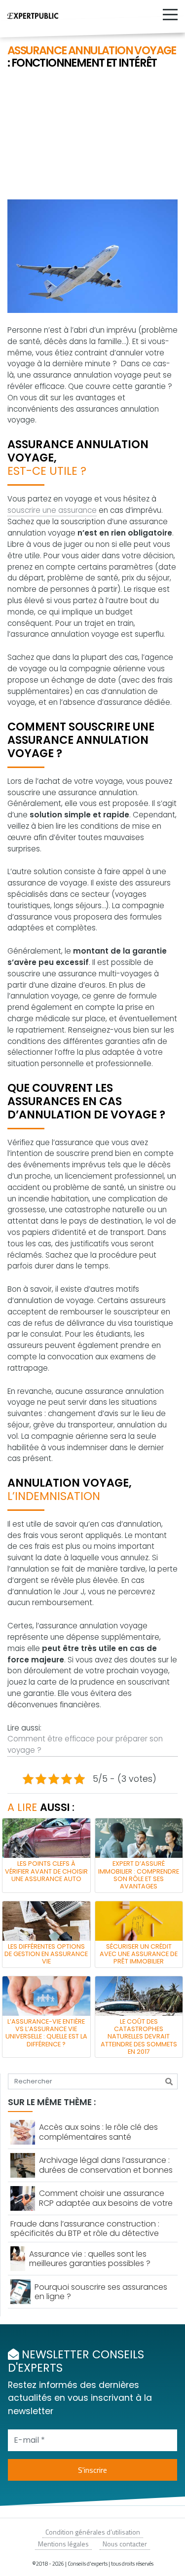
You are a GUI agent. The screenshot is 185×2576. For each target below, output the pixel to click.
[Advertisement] (92, 135)
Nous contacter (125, 2544)
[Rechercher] (169, 2081)
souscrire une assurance (52, 510)
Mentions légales (63, 2544)
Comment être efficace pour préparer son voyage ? (85, 1744)
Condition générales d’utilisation (93, 2532)
